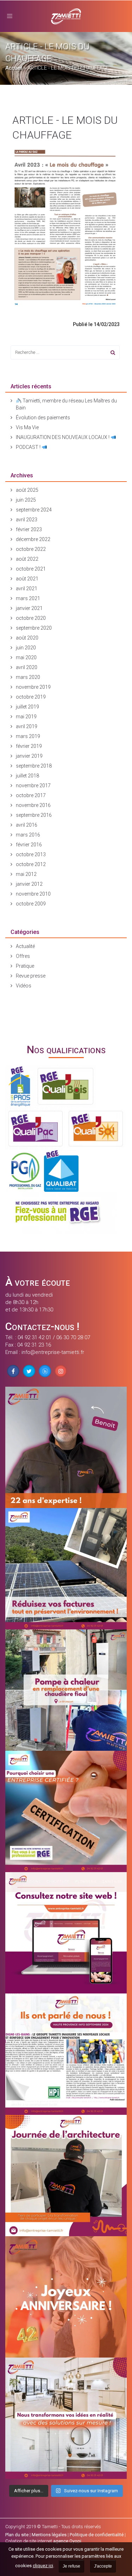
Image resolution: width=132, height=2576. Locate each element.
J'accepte (103, 2566)
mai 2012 (26, 874)
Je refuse (71, 2566)
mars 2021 (28, 598)
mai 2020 (26, 657)
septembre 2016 (34, 815)
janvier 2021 (29, 608)
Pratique (25, 966)
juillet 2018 (27, 776)
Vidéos (24, 986)
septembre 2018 (34, 766)
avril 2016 (27, 825)
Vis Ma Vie (27, 427)
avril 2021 (27, 589)
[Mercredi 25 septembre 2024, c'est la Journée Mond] (66, 2418)
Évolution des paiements (43, 418)
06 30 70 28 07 (73, 1337)
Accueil (14, 68)
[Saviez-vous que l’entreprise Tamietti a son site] (66, 1933)
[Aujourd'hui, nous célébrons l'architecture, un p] (66, 2176)
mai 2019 (26, 717)
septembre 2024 (34, 510)
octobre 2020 (31, 618)
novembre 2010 (33, 894)
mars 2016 (28, 835)
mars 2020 (28, 677)
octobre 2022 (31, 549)
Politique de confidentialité (97, 2535)
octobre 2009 (31, 904)
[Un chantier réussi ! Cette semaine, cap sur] (66, 1690)
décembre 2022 (33, 539)
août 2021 (27, 579)
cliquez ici (43, 2566)
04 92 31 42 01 (34, 1337)
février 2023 (29, 529)
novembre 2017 (33, 785)
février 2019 (29, 746)
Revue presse (31, 976)
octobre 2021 (31, 569)
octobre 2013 (31, 854)
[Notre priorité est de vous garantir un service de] (66, 1811)
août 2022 (27, 559)
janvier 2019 (29, 756)
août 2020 (27, 638)
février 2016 (29, 845)
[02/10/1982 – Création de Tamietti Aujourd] (66, 2297)
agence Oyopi (67, 2541)
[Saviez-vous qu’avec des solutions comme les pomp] (66, 1569)
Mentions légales (49, 2535)
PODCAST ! (29, 447)
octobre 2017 (31, 795)
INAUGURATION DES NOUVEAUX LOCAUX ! (63, 437)
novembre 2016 (33, 805)
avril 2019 (27, 726)
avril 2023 (27, 520)
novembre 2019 (33, 687)
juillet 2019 (27, 707)
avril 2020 (27, 667)
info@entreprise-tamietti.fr (53, 1352)
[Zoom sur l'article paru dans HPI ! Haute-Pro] (66, 2054)
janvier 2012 (29, 884)
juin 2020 (26, 648)
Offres (23, 956)
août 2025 (27, 490)
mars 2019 (28, 736)
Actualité (25, 946)
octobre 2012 (31, 864)
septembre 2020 (34, 628)
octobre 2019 (31, 697)
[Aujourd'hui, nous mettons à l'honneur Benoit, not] (66, 1447)
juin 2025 (26, 500)
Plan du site (17, 2535)
